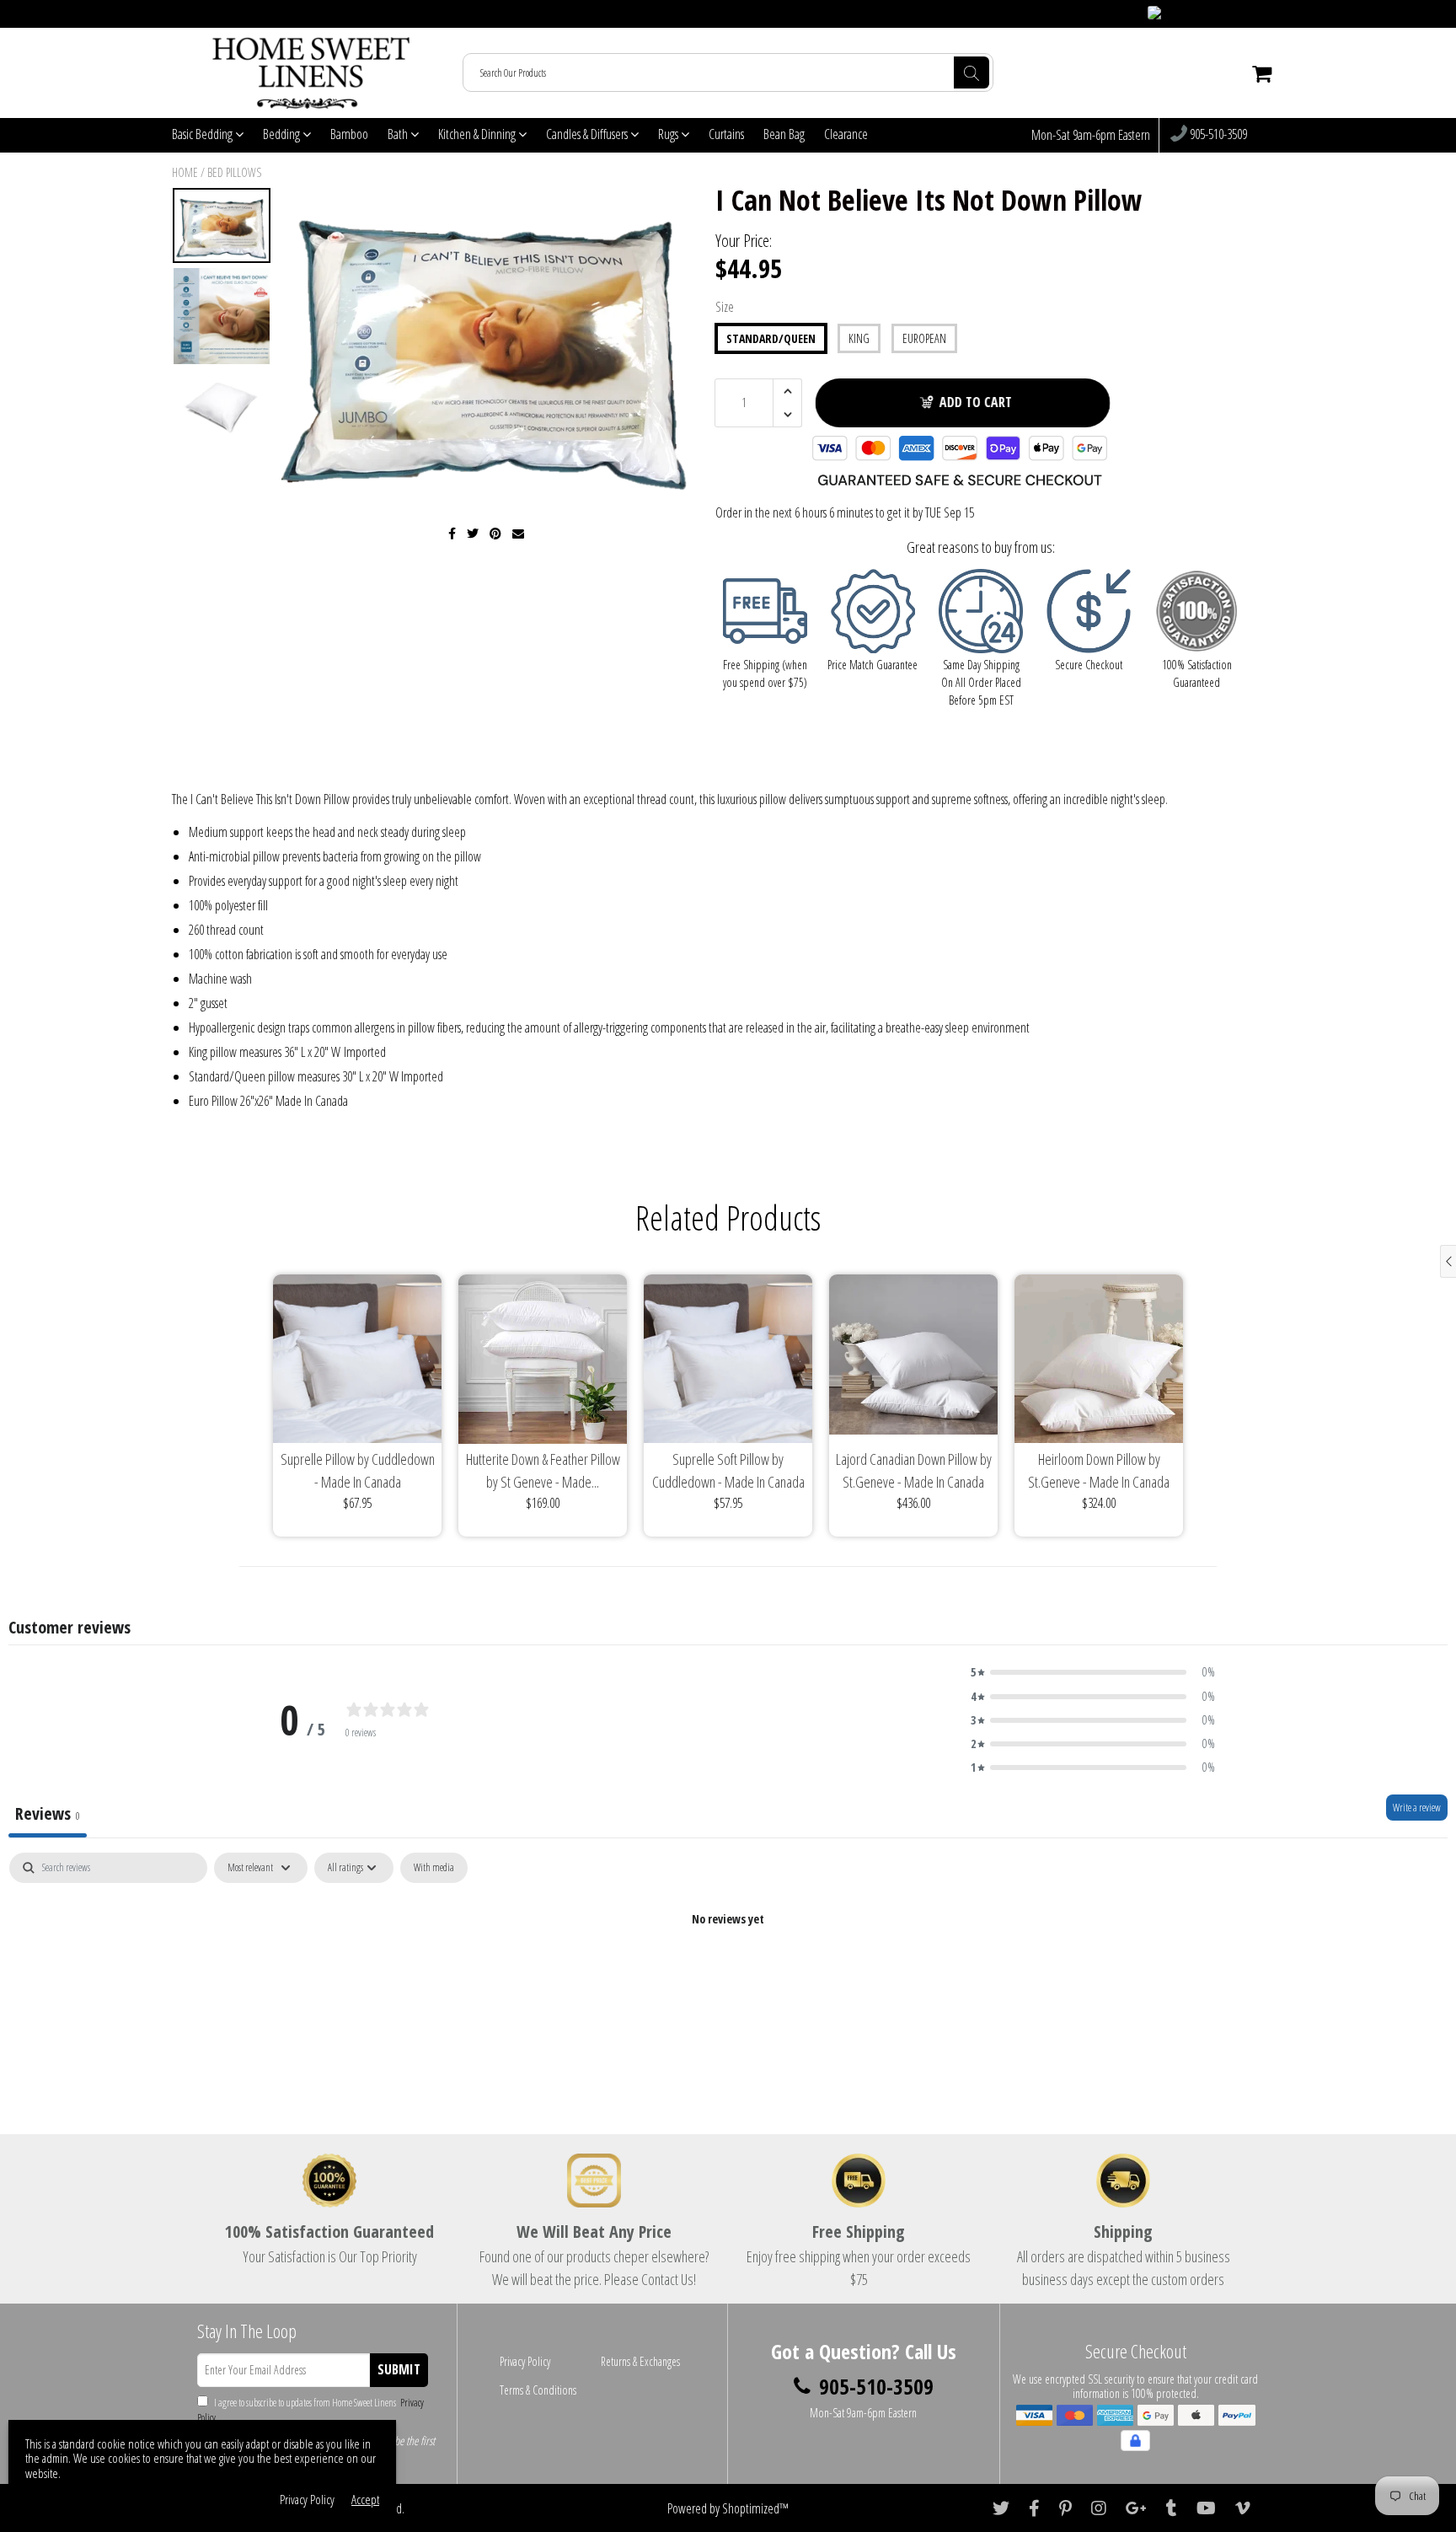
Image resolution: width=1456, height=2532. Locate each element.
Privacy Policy (525, 2361)
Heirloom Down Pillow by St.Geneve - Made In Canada (1099, 1470)
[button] (1093, 1672)
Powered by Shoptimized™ (728, 2508)
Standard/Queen (771, 338)
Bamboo (349, 134)
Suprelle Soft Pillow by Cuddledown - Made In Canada (728, 1470)
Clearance (846, 134)
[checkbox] (434, 1868)
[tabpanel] (728, 1976)
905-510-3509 (1217, 135)
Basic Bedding (203, 134)
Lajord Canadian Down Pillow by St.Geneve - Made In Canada (914, 1470)
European (924, 338)
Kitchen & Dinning (478, 134)
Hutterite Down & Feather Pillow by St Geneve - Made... (543, 1470)
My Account (1251, 14)
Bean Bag (784, 134)
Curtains (726, 134)
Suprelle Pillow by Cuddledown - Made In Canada (358, 1470)
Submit (399, 2369)
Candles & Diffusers (588, 134)
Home (185, 172)
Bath (399, 134)
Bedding (283, 134)
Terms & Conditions (538, 2390)
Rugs (669, 134)
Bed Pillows (234, 172)
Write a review (1417, 1808)
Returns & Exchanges (640, 2361)
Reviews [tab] (48, 1813)
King (859, 338)
